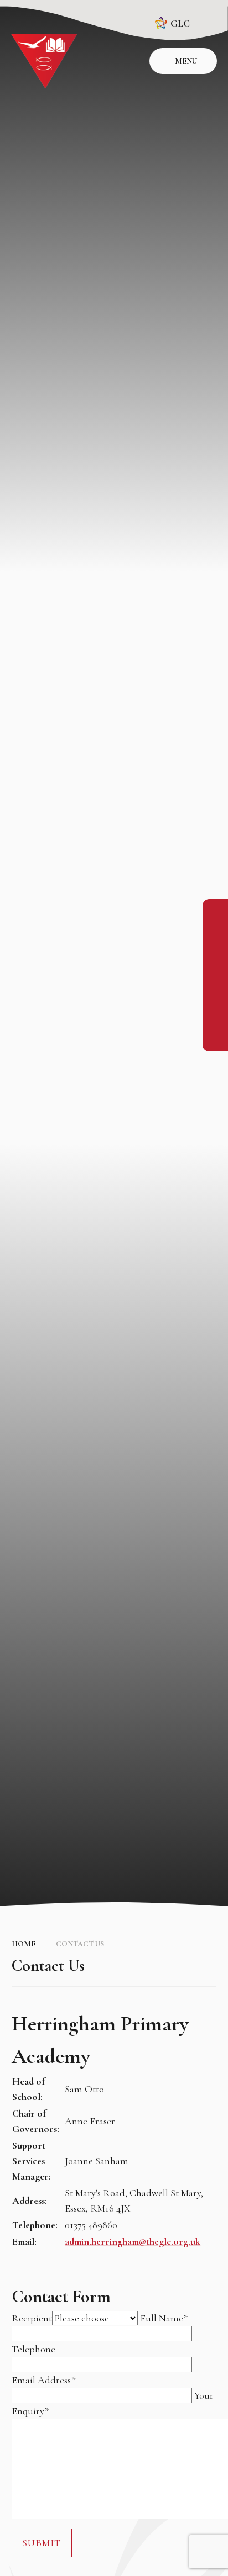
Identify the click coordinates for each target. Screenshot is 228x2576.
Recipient (32, 2318)
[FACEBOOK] (215, 912)
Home (24, 1944)
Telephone (33, 2349)
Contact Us (80, 1944)
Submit (42, 2543)
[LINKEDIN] (215, 961)
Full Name (164, 2318)
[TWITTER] (215, 986)
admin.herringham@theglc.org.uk (133, 2241)
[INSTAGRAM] (215, 937)
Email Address (43, 2380)
